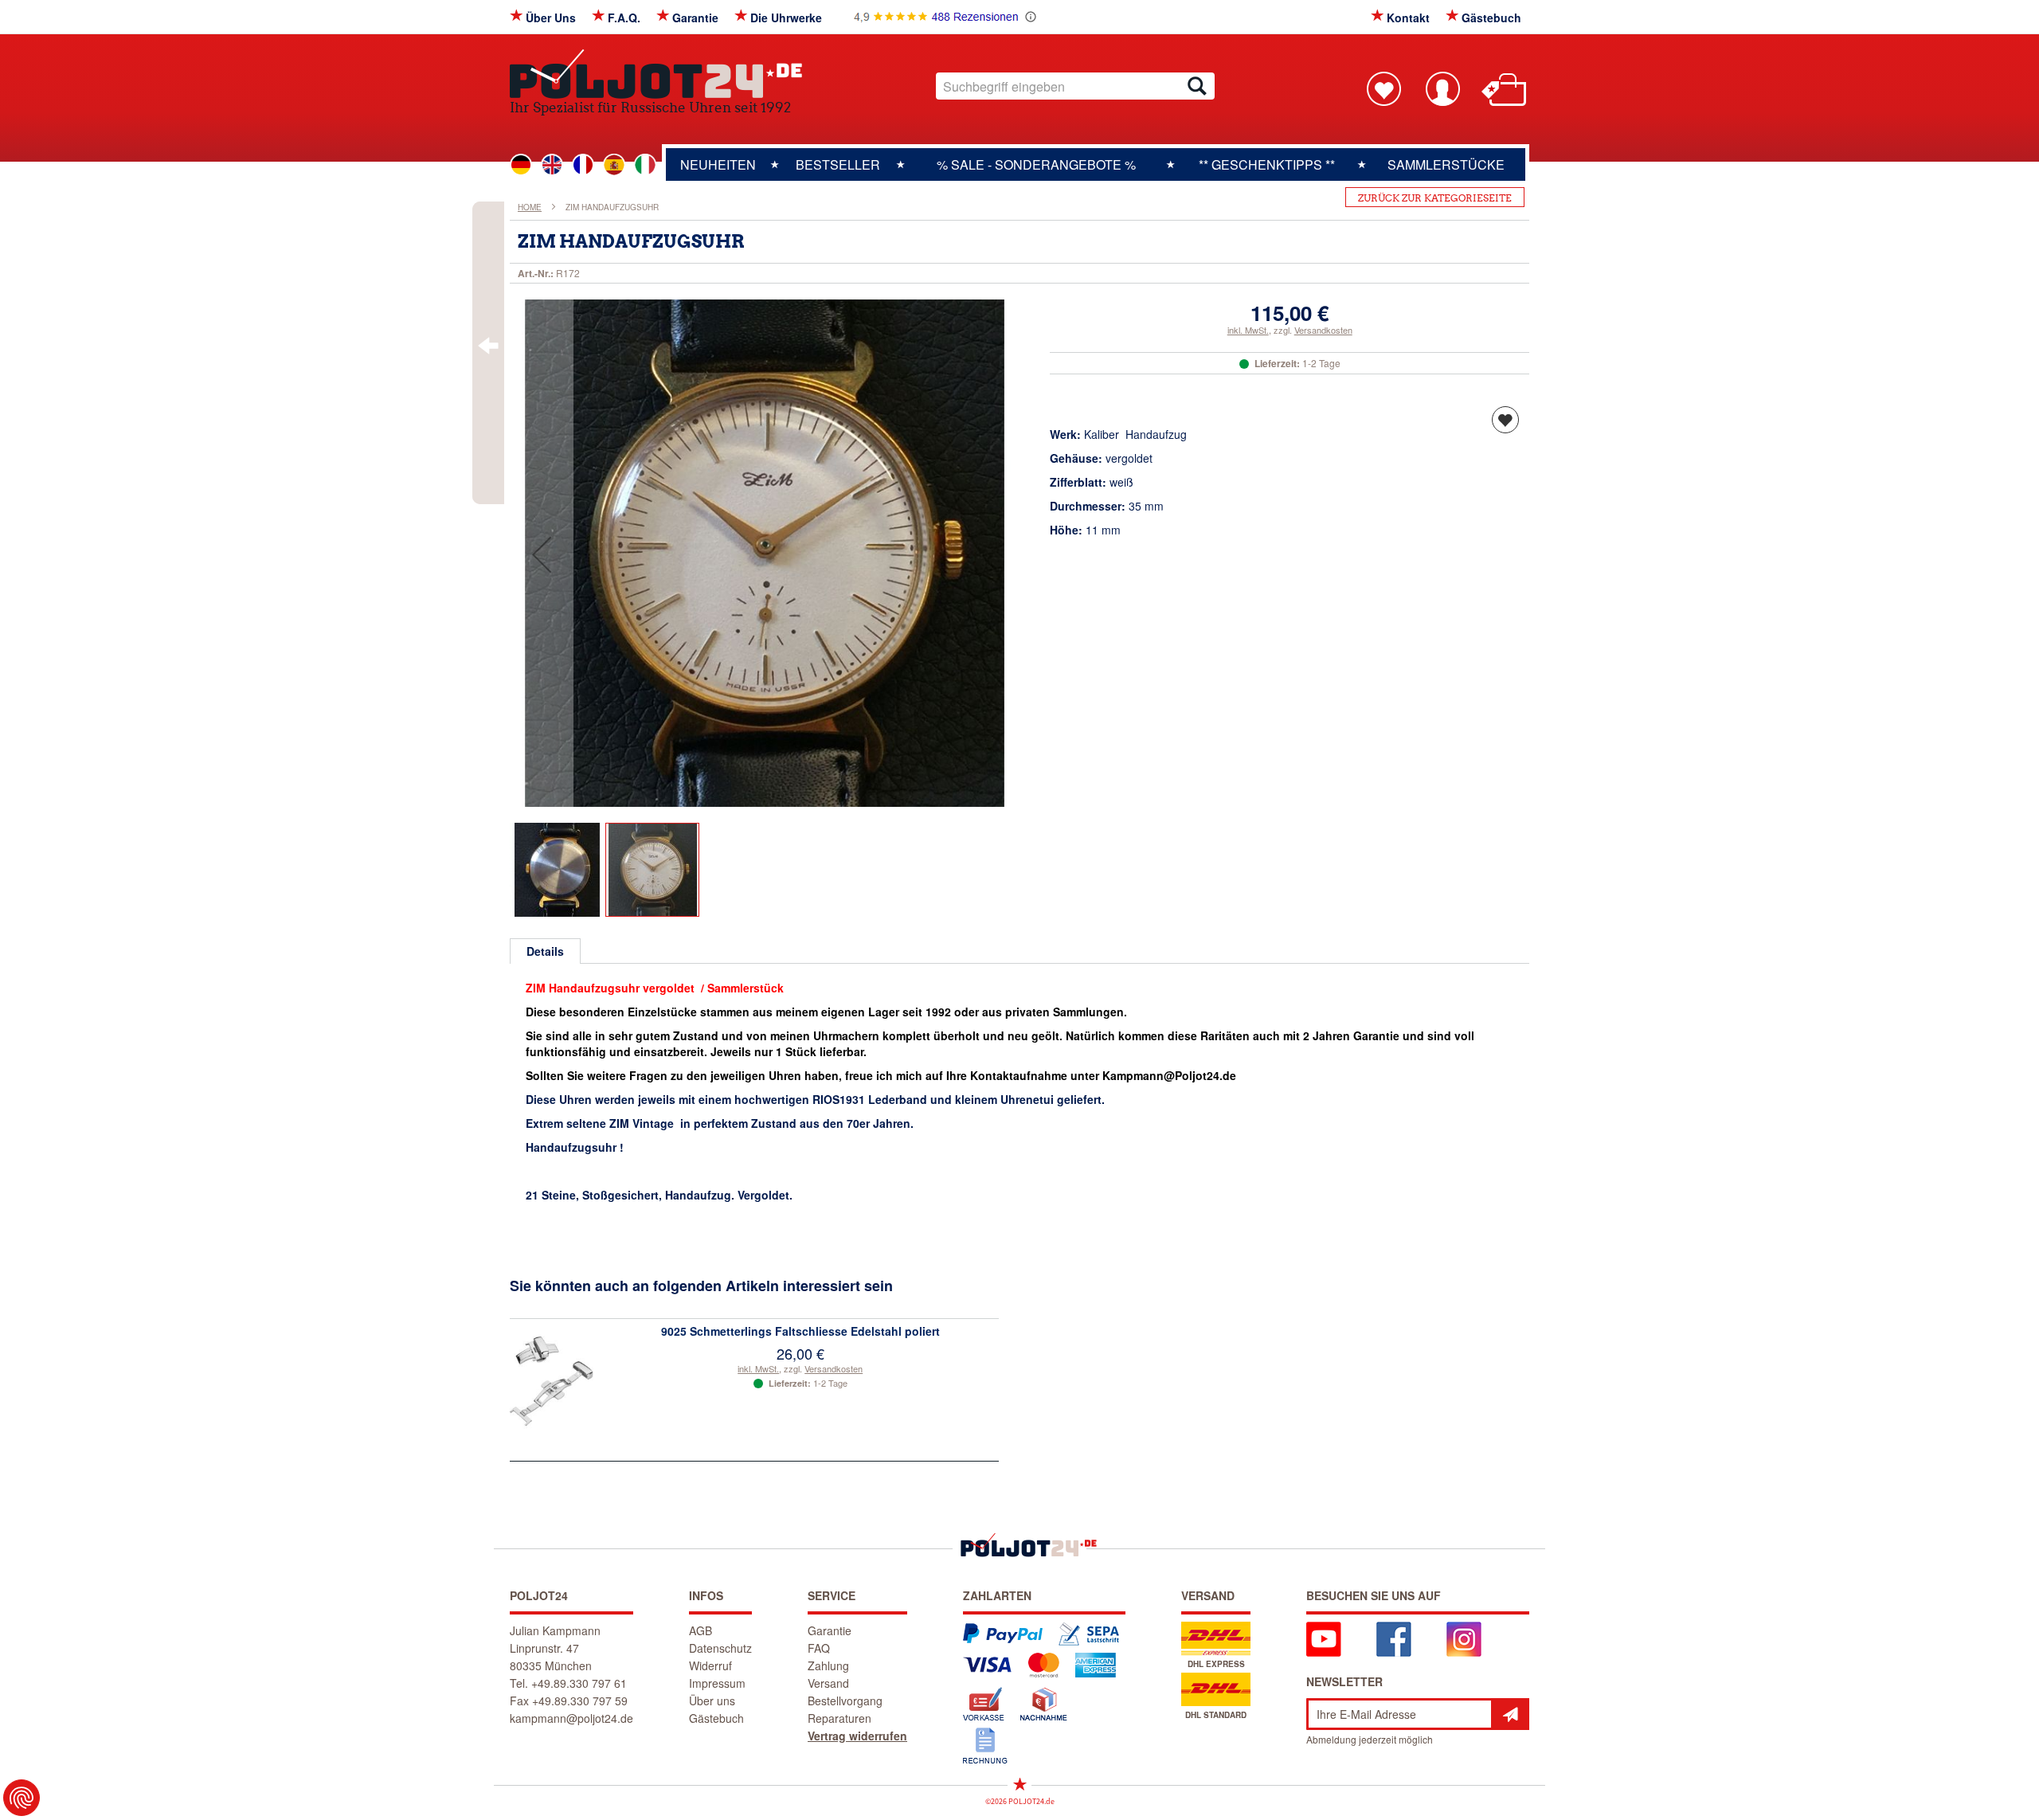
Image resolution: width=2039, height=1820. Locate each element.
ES (614, 165)
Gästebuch (1491, 18)
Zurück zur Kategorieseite (1435, 198)
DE (521, 165)
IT (645, 165)
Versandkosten (1323, 330)
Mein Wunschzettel (1383, 88)
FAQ (819, 1648)
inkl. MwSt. (1248, 330)
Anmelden (1442, 88)
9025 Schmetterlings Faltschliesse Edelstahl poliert (800, 1331)
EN (552, 165)
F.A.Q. (624, 18)
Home (530, 207)
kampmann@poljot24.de (571, 1718)
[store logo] (656, 74)
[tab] (545, 951)
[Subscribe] (1510, 1714)
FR (583, 165)
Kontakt (1408, 18)
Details (545, 951)
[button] (542, 554)
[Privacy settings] (22, 1798)
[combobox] (1075, 86)
